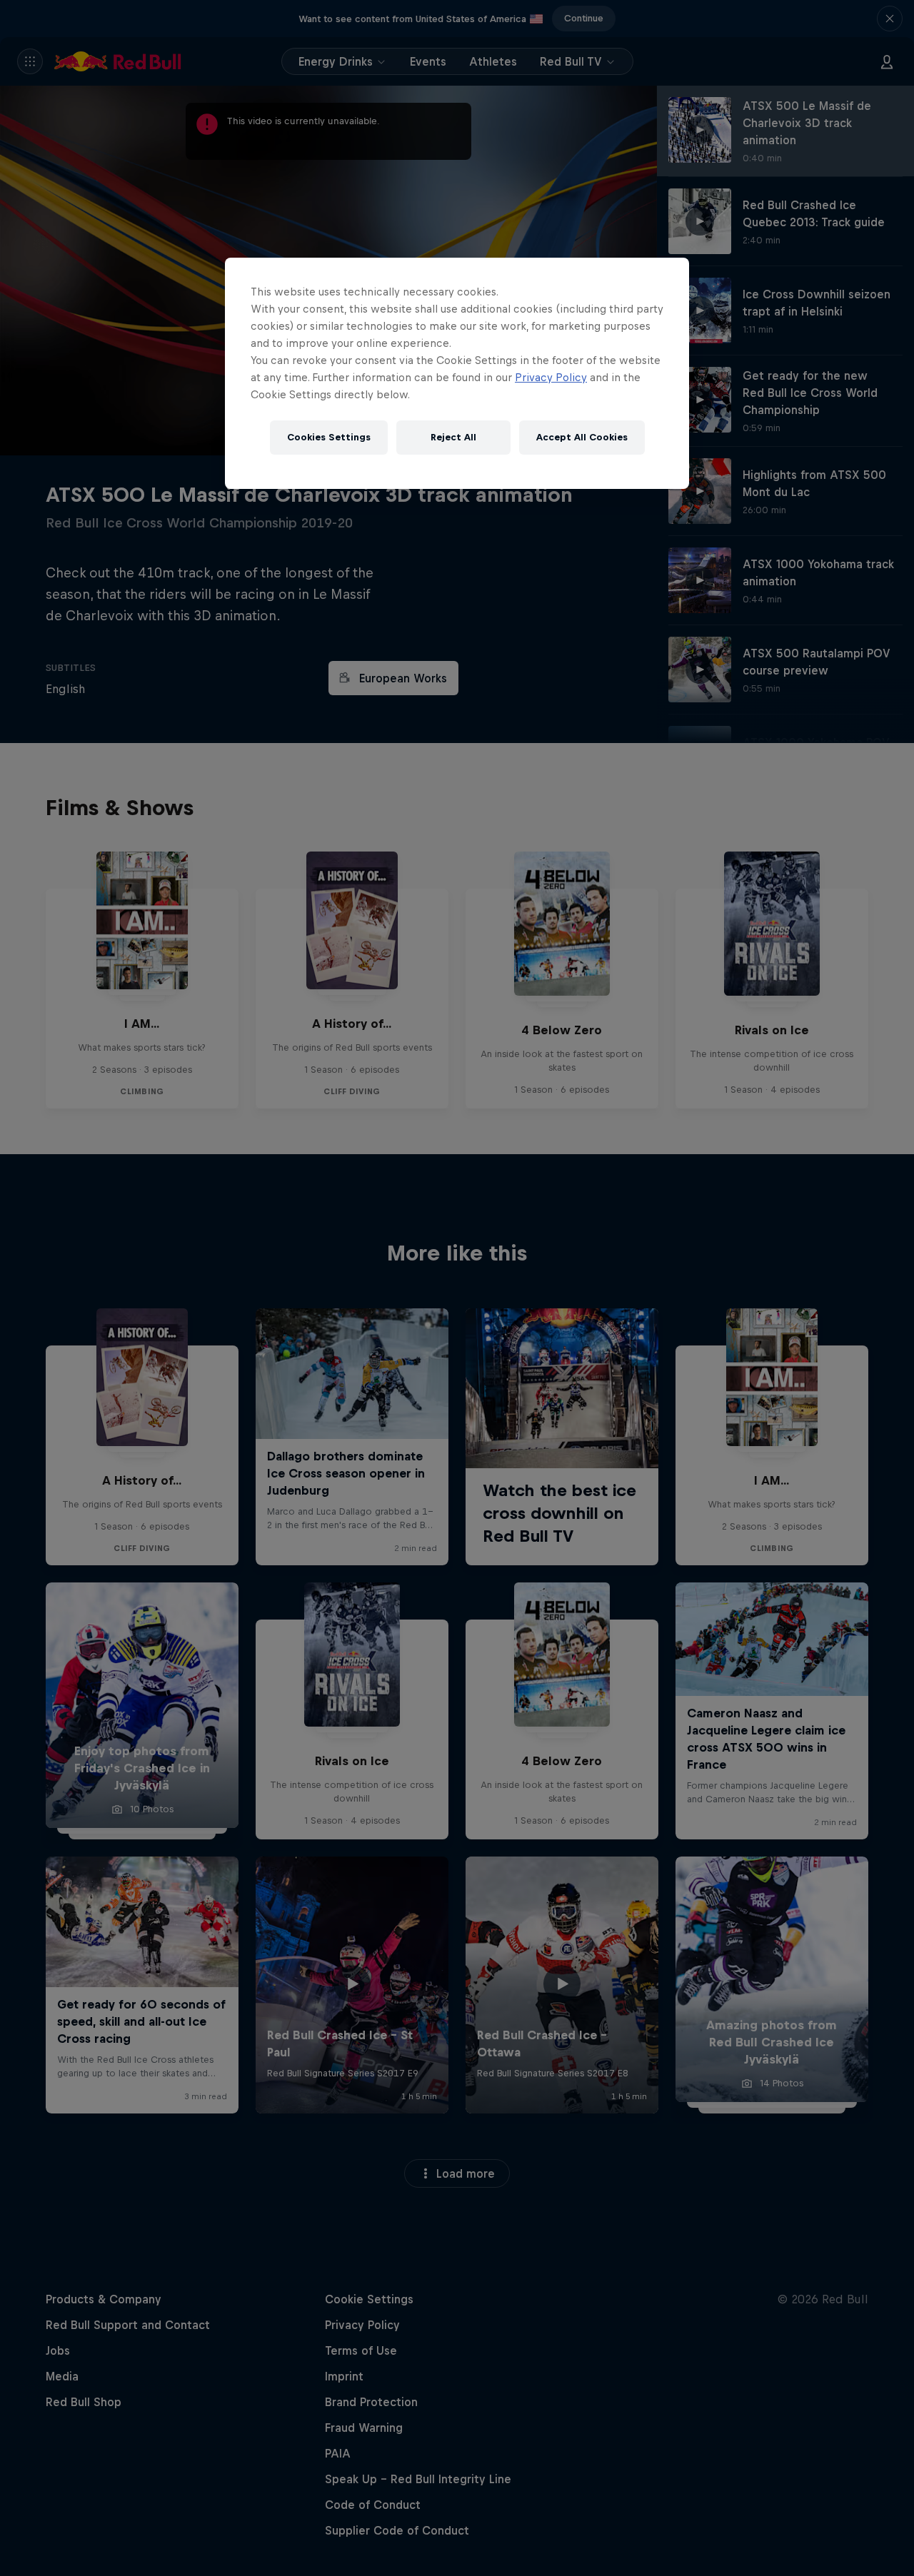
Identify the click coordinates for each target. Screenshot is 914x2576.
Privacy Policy (551, 377)
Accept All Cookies (582, 437)
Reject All (453, 437)
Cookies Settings (329, 437)
